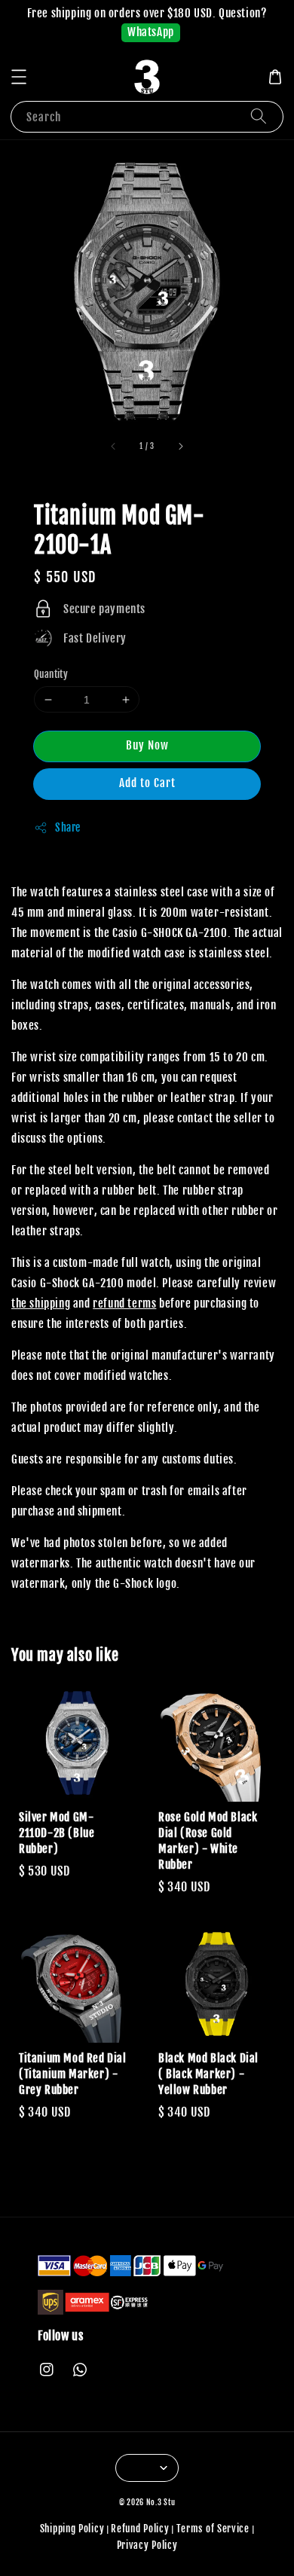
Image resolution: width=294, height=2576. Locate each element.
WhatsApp (151, 32)
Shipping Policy (72, 2529)
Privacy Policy (147, 2545)
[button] (19, 77)
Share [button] (68, 827)
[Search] (259, 116)
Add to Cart (147, 783)
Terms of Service (213, 2529)
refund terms (124, 1303)
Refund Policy (140, 2529)
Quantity (51, 674)
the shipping (41, 1303)
